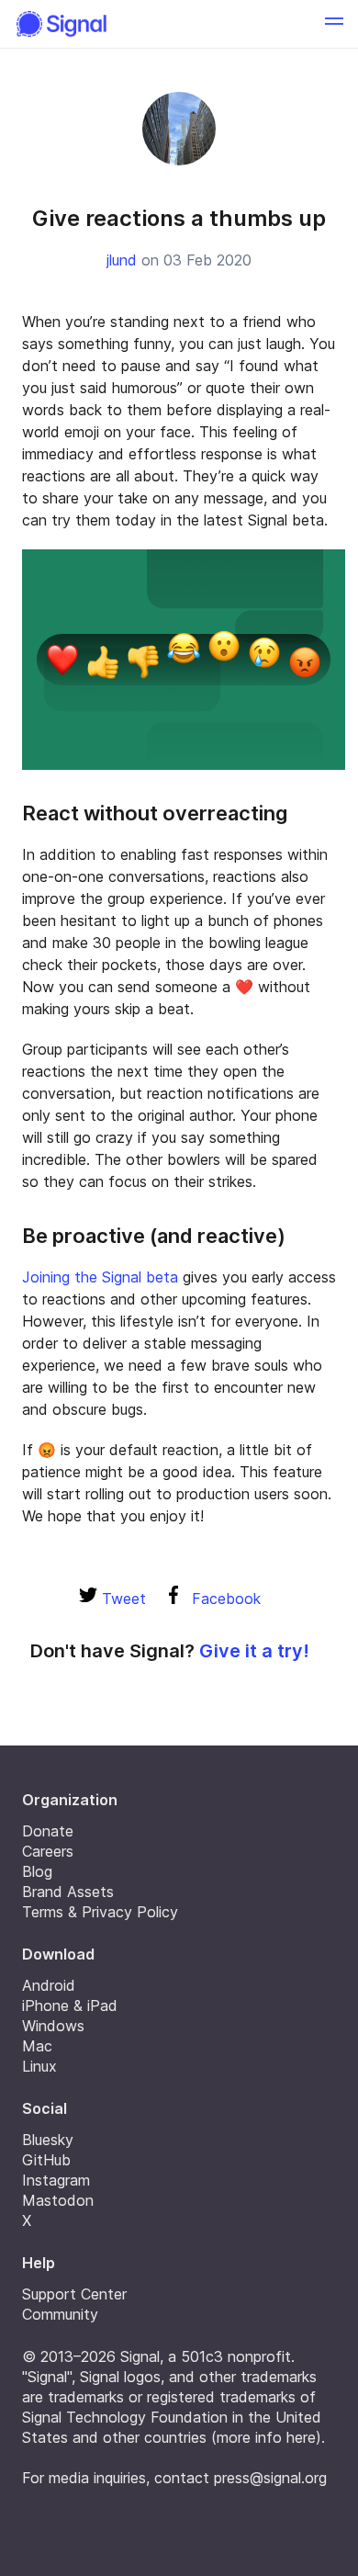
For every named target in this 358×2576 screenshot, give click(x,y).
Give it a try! (254, 1651)
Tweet (122, 1599)
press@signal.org (270, 2478)
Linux (39, 2066)
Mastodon (58, 2200)
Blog (37, 1871)
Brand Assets (68, 1892)
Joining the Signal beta (100, 1277)
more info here (266, 2437)
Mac (37, 2046)
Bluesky (48, 2140)
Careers (48, 1851)
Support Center (74, 2294)
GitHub (46, 2160)
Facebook (224, 1599)
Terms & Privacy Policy (100, 1912)
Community (60, 2314)
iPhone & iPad (70, 2005)
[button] (334, 24)
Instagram (56, 2180)
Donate (48, 1831)
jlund (122, 260)
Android (49, 1985)
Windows (53, 2026)
